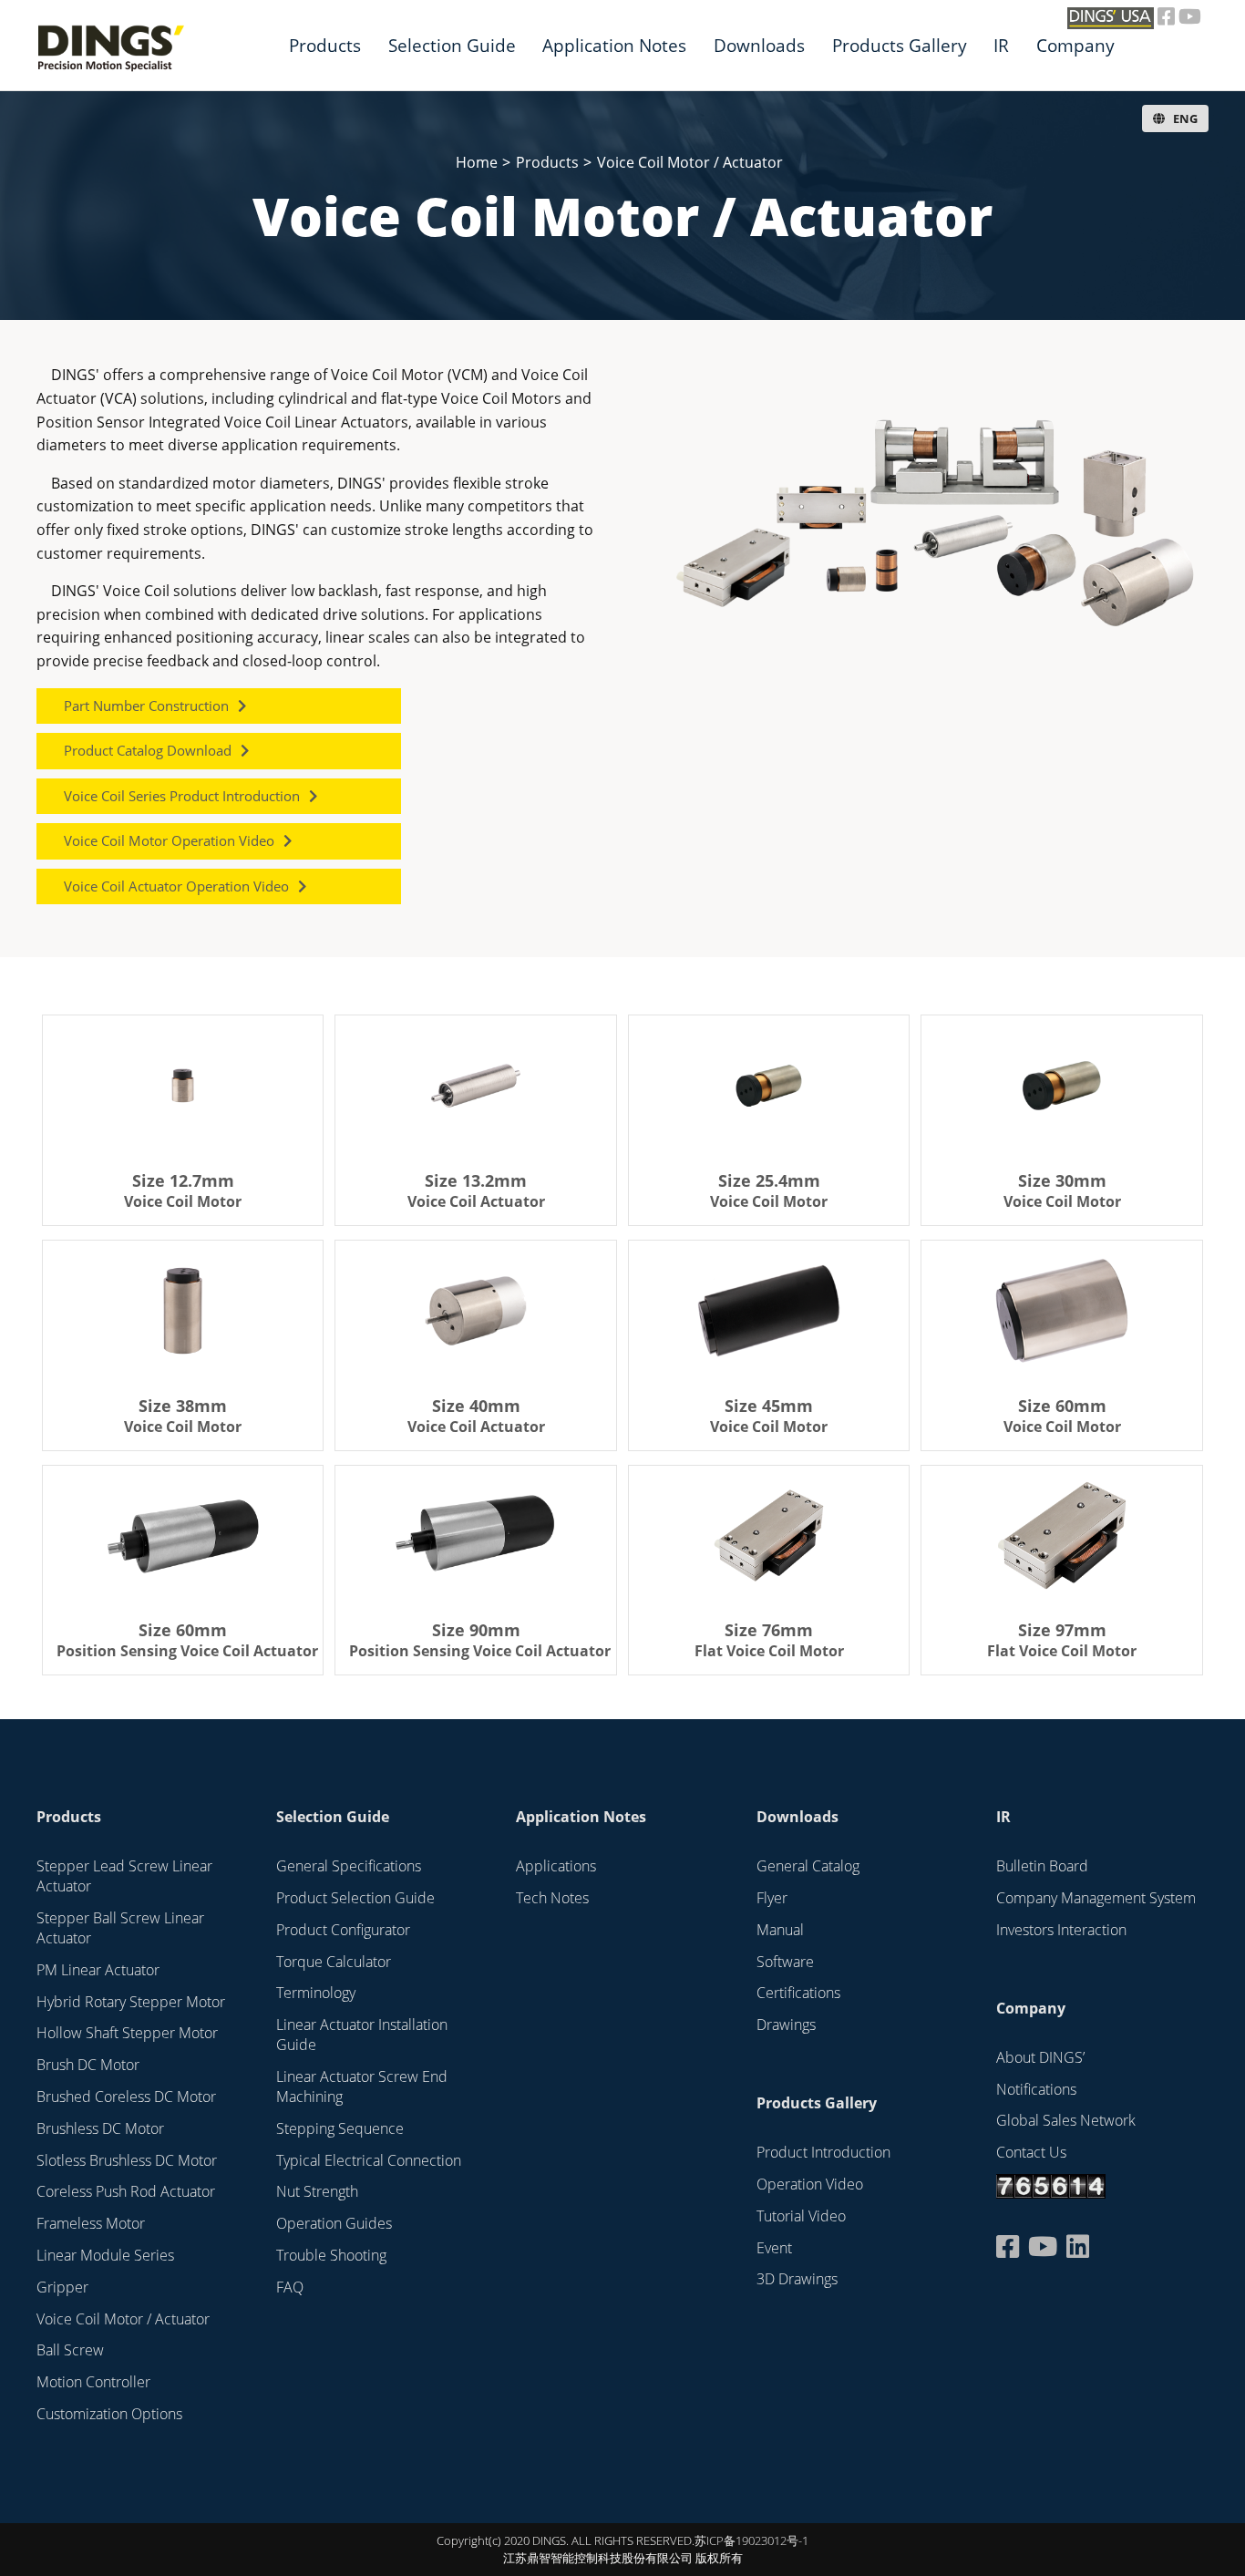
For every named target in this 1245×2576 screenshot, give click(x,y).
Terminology (316, 1993)
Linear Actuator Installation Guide (362, 2035)
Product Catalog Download (148, 750)
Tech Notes (552, 1898)
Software (785, 1962)
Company (1075, 45)
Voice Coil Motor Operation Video (169, 840)
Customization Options (109, 2414)
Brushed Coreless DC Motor (126, 2097)
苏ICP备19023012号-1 (751, 2540)
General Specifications (349, 1866)
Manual (780, 1930)
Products (325, 45)
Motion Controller (93, 2382)
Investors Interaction (1061, 1930)
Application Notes (581, 1817)
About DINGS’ (1040, 2057)
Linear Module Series (105, 2255)
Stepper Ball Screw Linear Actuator (120, 1928)
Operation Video (810, 2184)
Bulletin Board (1042, 1866)
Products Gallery (900, 45)
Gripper (62, 2287)
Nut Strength (317, 2191)
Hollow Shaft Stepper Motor (127, 2033)
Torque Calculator (334, 1962)
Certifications (798, 1993)
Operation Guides (334, 2223)
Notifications (1036, 2089)
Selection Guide (452, 45)
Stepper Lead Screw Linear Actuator (124, 1876)
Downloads (759, 45)
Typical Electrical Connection (369, 2160)
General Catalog (808, 1866)
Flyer (772, 1898)
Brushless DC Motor (100, 2128)
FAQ (290, 2287)
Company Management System (1096, 1898)
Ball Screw (70, 2350)
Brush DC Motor (88, 2065)
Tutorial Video (801, 2216)
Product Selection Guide (355, 1898)
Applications (556, 1866)
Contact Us (1031, 2152)
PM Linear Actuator (98, 1970)
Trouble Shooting (331, 2255)
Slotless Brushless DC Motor (127, 2160)
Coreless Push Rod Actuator (126, 2191)
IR (1001, 45)
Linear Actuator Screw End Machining (362, 2087)
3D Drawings (797, 2279)
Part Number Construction (146, 706)
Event (774, 2248)
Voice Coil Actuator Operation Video (176, 886)
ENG (1184, 118)
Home (477, 162)
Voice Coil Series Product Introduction (182, 796)
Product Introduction (823, 2152)
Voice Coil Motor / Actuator (690, 162)
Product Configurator (343, 1930)
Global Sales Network (1066, 2120)
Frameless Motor (91, 2223)
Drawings (786, 2025)
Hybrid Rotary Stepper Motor (131, 2002)
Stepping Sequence (340, 2128)
